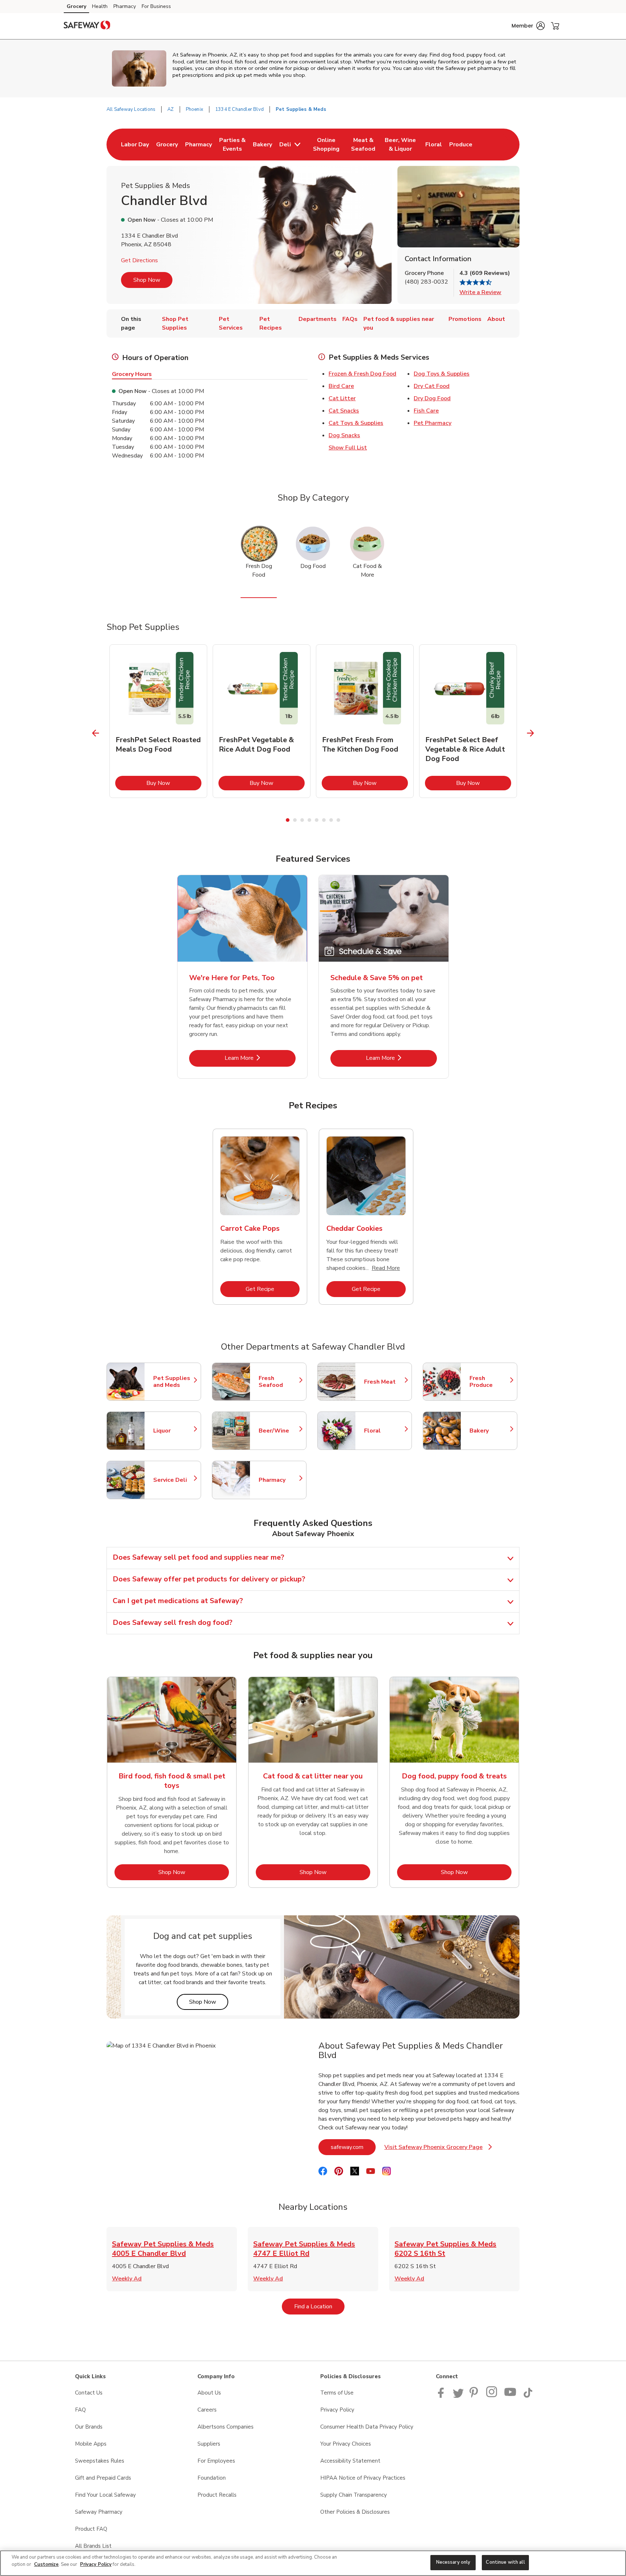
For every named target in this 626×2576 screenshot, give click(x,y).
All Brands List (93, 2546)
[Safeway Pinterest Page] (475, 2396)
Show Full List (348, 448)
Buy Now (174, 783)
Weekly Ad (127, 2279)
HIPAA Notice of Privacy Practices (363, 2478)
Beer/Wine (279, 1431)
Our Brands (89, 2427)
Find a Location (319, 2306)
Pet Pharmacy (433, 423)
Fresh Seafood (279, 1382)
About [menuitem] (496, 319)
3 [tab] (302, 820)
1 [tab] (288, 820)
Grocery (76, 6)
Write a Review (480, 292)
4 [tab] (309, 820)
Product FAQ (91, 2529)
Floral (384, 1431)
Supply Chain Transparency (354, 2495)
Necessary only (453, 2562)
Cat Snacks (344, 411)
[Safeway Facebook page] (443, 2396)
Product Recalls (217, 2495)
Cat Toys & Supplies (356, 423)
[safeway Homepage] (87, 26)
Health (100, 6)
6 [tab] (324, 820)
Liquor (174, 1431)
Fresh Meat (384, 1382)
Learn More (260, 1058)
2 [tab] (295, 820)
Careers (207, 2410)
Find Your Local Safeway (105, 2495)
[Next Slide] (531, 733)
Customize (46, 2564)
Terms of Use (337, 2393)
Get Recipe (273, 1289)
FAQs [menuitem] (350, 319)
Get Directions (139, 260)
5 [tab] (317, 820)
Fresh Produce (490, 1382)
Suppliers (209, 2444)
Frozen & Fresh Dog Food (362, 374)
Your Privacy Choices (346, 2444)
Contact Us (89, 2393)
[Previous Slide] (96, 733)
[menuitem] (135, 145)
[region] (313, 2563)
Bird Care (341, 386)
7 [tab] (331, 820)
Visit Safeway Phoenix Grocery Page (438, 2149)
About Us (209, 2393)
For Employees (216, 2461)
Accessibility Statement (350, 2461)
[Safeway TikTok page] (528, 2396)
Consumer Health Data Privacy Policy (367, 2427)
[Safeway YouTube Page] (510, 2396)
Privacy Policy (337, 2410)
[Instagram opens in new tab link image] (492, 2396)
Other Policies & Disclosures (355, 2512)
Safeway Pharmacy (99, 2512)
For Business (156, 6)
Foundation (212, 2478)
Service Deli (174, 1480)
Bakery (490, 1431)
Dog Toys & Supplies (442, 374)
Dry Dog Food (432, 398)
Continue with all (505, 2562)
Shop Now (147, 280)
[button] (528, 26)
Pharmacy (125, 6)
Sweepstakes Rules (100, 2461)
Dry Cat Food (432, 386)
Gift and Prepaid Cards (103, 2478)
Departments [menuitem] (318, 319)
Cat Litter (342, 398)
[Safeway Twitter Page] (458, 2396)
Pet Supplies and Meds (174, 1382)
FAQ (80, 2410)
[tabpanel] (158, 721)
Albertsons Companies (226, 2427)
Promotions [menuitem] (465, 319)
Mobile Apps (91, 2444)
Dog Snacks (344, 435)
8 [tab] (338, 820)
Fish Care (426, 411)
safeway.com (353, 2147)
